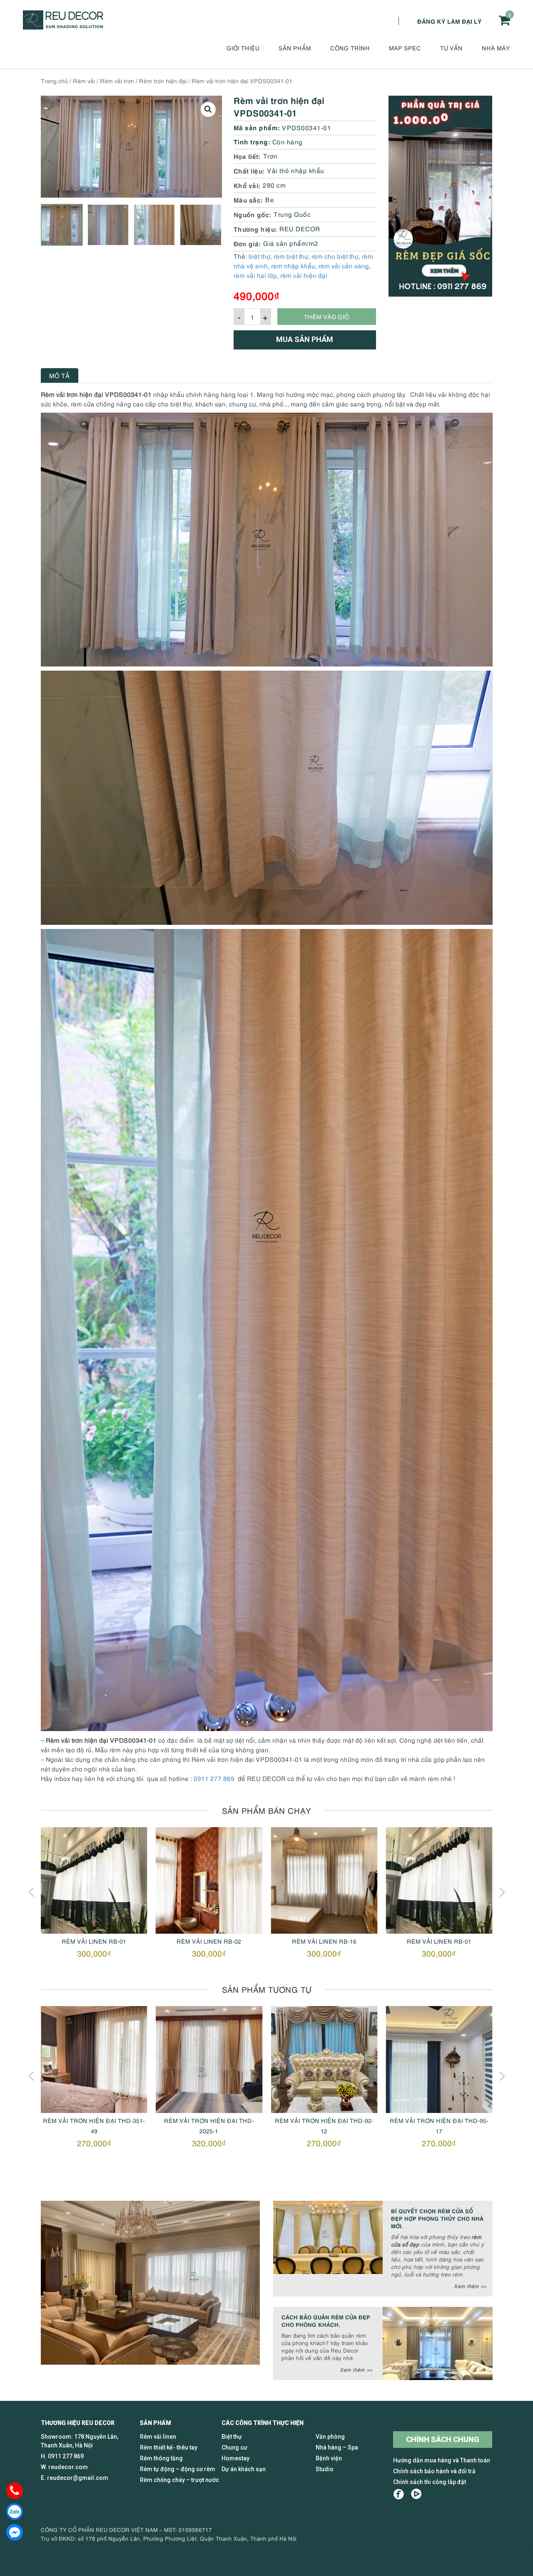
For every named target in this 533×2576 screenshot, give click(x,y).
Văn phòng (330, 2437)
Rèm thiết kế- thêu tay (169, 2447)
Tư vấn (451, 48)
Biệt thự (232, 2437)
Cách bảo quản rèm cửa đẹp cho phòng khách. (326, 2320)
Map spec (405, 48)
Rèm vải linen (158, 2437)
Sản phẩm (295, 48)
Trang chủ (54, 80)
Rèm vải (84, 80)
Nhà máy (496, 48)
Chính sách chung (443, 2439)
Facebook (399, 2494)
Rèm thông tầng (161, 2458)
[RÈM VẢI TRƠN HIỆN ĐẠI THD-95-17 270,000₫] (324, 2059)
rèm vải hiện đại (304, 275)
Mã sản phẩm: (257, 127)
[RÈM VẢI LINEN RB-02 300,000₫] (94, 1880)
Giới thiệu (243, 48)
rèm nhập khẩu (293, 265)
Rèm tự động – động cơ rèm (178, 2469)
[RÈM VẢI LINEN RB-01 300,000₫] (324, 1880)
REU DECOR (300, 228)
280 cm (274, 185)
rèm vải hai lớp (255, 275)
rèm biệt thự (291, 256)
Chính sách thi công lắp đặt (430, 2482)
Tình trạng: (252, 141)
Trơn (270, 156)
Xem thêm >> (470, 2286)
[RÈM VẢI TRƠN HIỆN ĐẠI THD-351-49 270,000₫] (439, 2059)
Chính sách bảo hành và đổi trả (434, 2471)
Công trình (350, 48)
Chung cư (234, 2447)
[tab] (60, 375)
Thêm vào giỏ (326, 316)
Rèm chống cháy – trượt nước (179, 2480)
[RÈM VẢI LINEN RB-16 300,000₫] (209, 1880)
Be (270, 199)
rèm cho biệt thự (335, 256)
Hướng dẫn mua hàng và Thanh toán (442, 2460)
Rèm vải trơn (117, 80)
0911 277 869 (214, 1778)
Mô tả (60, 375)
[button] (208, 109)
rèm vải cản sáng (344, 265)
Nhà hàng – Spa (337, 2447)
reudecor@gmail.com (78, 2478)
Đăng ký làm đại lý (450, 21)
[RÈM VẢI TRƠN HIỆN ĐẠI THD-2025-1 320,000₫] (94, 2059)
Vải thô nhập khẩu (296, 170)
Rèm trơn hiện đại (163, 80)
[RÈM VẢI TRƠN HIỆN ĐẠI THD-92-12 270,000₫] (209, 2059)
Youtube (416, 2494)
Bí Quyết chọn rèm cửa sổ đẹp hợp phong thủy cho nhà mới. (437, 2218)
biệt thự (259, 256)
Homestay (235, 2458)
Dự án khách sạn (244, 2469)
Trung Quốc (292, 214)
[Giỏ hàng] (504, 20)
